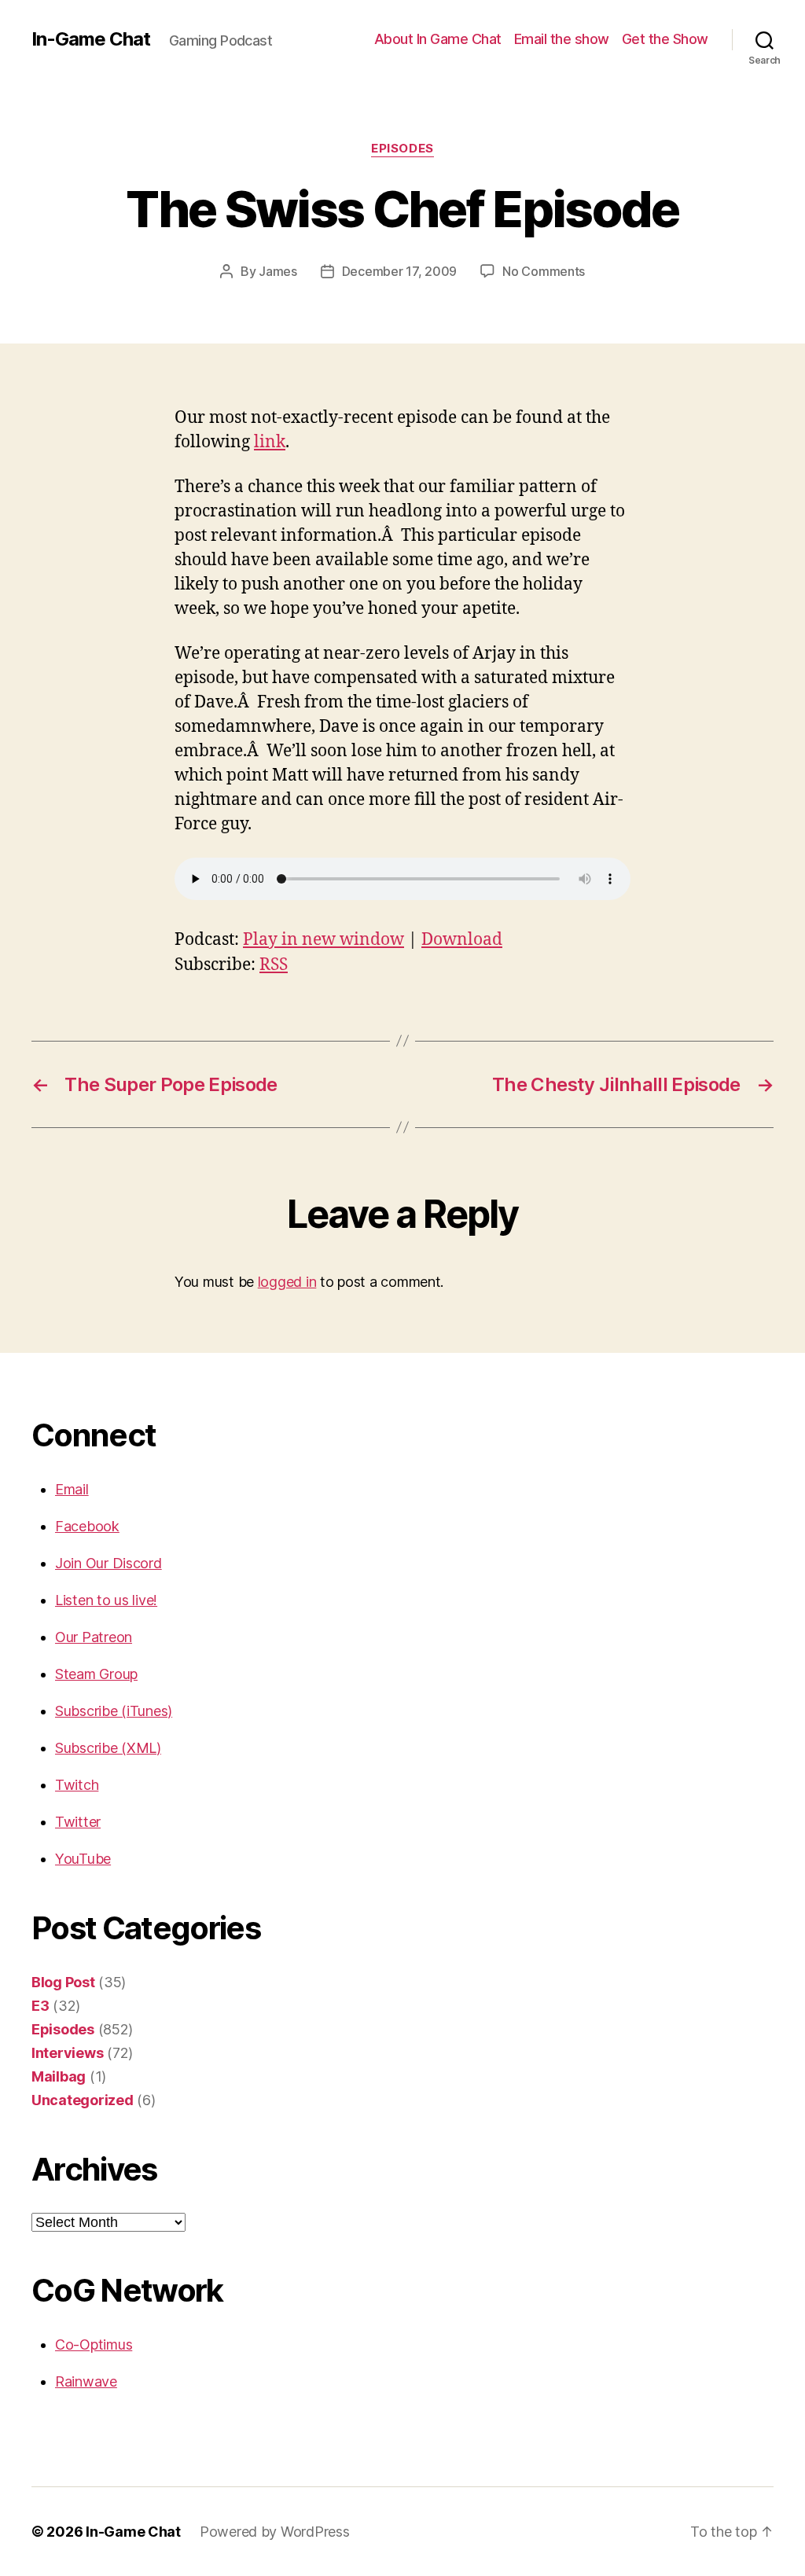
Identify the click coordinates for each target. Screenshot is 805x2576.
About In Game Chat (438, 39)
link (270, 442)
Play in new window (323, 940)
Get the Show (665, 39)
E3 (40, 2006)
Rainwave (86, 2381)
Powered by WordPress (275, 2532)
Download (462, 940)
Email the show (562, 39)
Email (72, 1489)
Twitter (78, 1822)
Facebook (87, 1526)
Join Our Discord (108, 1563)
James (278, 271)
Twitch (77, 1785)
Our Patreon (94, 1637)
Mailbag (59, 2076)
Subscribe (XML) (108, 1748)
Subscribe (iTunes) (114, 1711)
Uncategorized (83, 2100)
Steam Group (96, 1674)
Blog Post (63, 1982)
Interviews (67, 2053)
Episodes (402, 149)
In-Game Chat (91, 39)
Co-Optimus (94, 2344)
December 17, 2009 (399, 271)
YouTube (83, 1859)
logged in (287, 1282)
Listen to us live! (106, 1600)
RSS (274, 965)
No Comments (544, 271)
